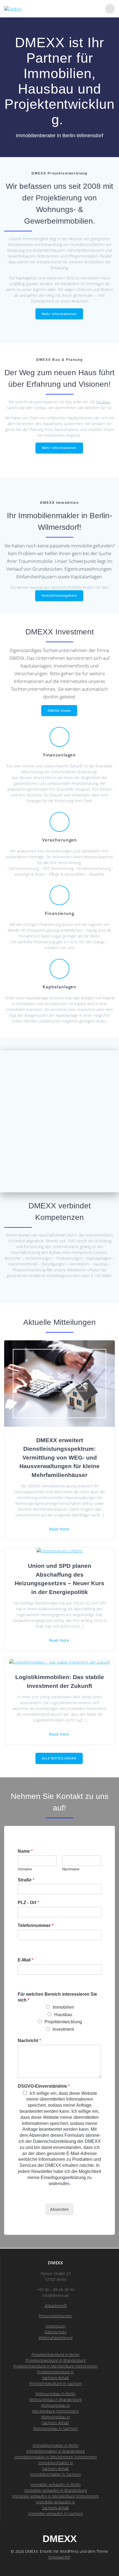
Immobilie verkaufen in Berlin (55, 2484)
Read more (59, 1529)
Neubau (103, 402)
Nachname (71, 1869)
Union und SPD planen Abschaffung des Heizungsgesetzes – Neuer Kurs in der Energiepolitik (59, 1579)
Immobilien (63, 2007)
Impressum (55, 2326)
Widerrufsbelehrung (55, 2338)
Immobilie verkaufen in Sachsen (56, 2513)
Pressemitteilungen (55, 2316)
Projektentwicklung (63, 2022)
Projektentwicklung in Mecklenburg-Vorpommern (55, 2366)
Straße (26, 1880)
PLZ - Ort (28, 1903)
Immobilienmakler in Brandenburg (55, 2451)
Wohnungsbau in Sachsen (55, 2428)
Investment (63, 2029)
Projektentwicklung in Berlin (55, 2354)
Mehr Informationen (59, 314)
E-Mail (25, 1960)
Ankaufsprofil (56, 2306)
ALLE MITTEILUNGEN (59, 1758)
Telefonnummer (36, 1925)
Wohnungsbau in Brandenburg (55, 2399)
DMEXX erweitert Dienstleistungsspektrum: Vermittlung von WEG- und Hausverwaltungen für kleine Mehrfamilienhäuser (59, 1458)
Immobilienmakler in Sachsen (55, 2474)
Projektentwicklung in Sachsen (56, 2383)
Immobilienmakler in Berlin (56, 2445)
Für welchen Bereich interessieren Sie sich (57, 1997)
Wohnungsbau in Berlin (56, 2394)
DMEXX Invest (59, 711)
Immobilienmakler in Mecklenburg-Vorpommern (56, 2457)
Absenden (59, 2209)
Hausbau (63, 2015)
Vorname (25, 1869)
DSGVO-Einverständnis (44, 2086)
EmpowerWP (59, 2557)
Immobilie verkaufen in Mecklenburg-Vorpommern (55, 2496)
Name (25, 1851)
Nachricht (29, 2041)
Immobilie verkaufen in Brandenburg (56, 2490)
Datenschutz (55, 2332)
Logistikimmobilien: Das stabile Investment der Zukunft (60, 1681)
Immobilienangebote (59, 595)
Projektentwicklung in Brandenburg (56, 2360)
